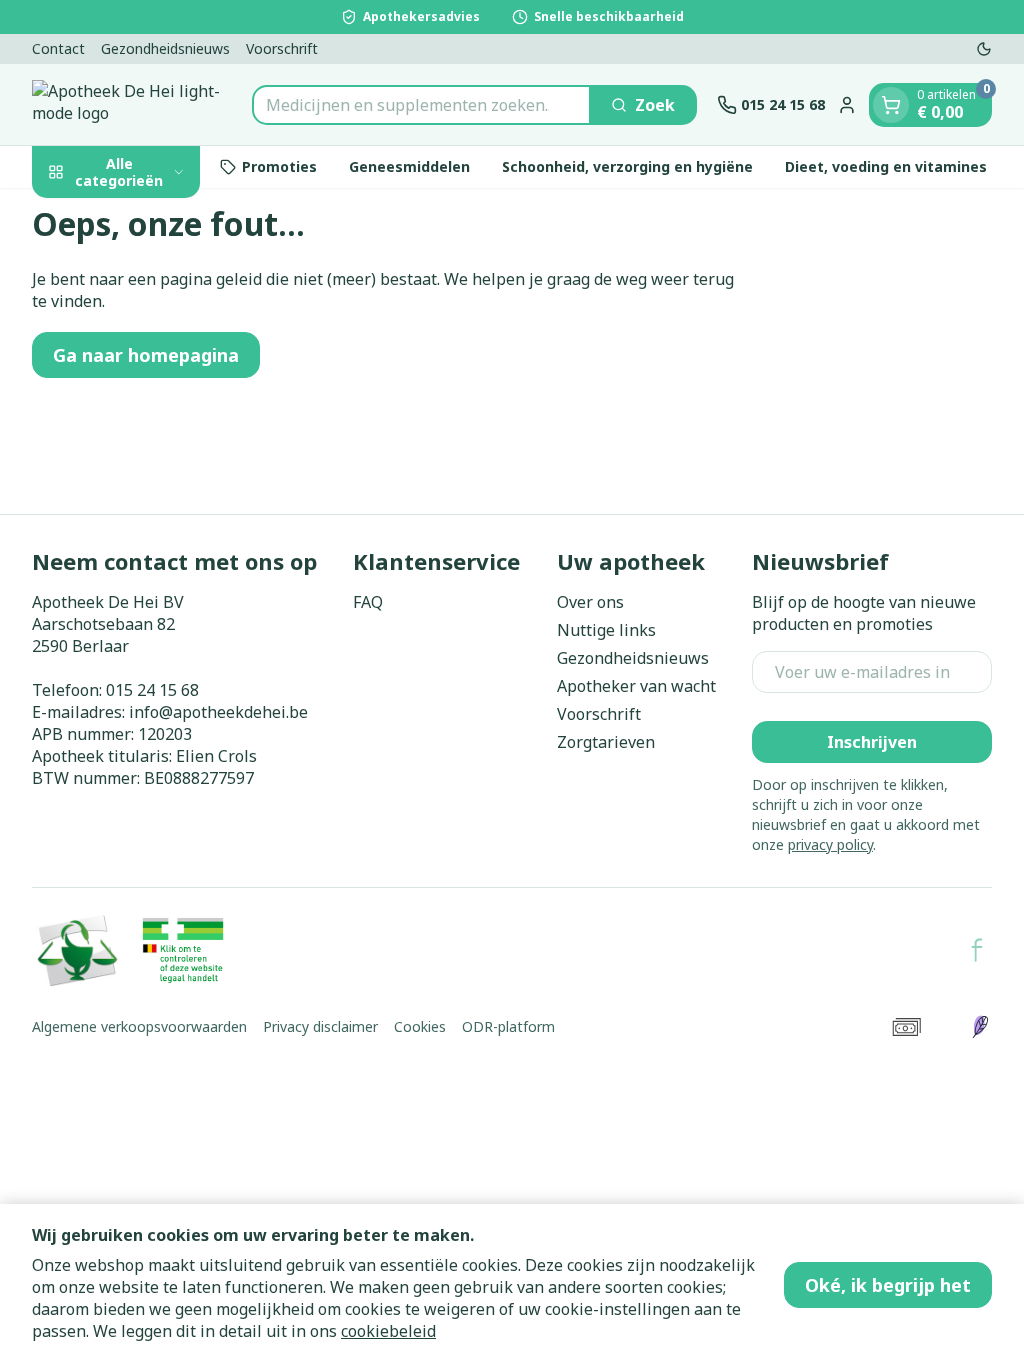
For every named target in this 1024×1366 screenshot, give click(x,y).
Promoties (279, 166)
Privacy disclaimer (320, 1026)
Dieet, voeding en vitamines (886, 166)
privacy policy (830, 844)
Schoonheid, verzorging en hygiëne (627, 166)
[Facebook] (977, 950)
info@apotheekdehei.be (218, 712)
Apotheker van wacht (636, 686)
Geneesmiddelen (409, 166)
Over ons (590, 602)
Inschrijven (872, 742)
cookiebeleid (388, 1331)
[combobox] (421, 105)
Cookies (420, 1026)
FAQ (368, 602)
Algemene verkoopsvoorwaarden (139, 1026)
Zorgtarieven (606, 742)
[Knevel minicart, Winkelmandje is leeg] (891, 105)
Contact (58, 48)
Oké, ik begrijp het (888, 1285)
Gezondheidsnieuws (165, 48)
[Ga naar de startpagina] (132, 104)
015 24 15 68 (152, 690)
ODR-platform (508, 1026)
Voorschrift (282, 48)
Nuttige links (606, 630)
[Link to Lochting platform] (980, 1027)
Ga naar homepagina (146, 355)
